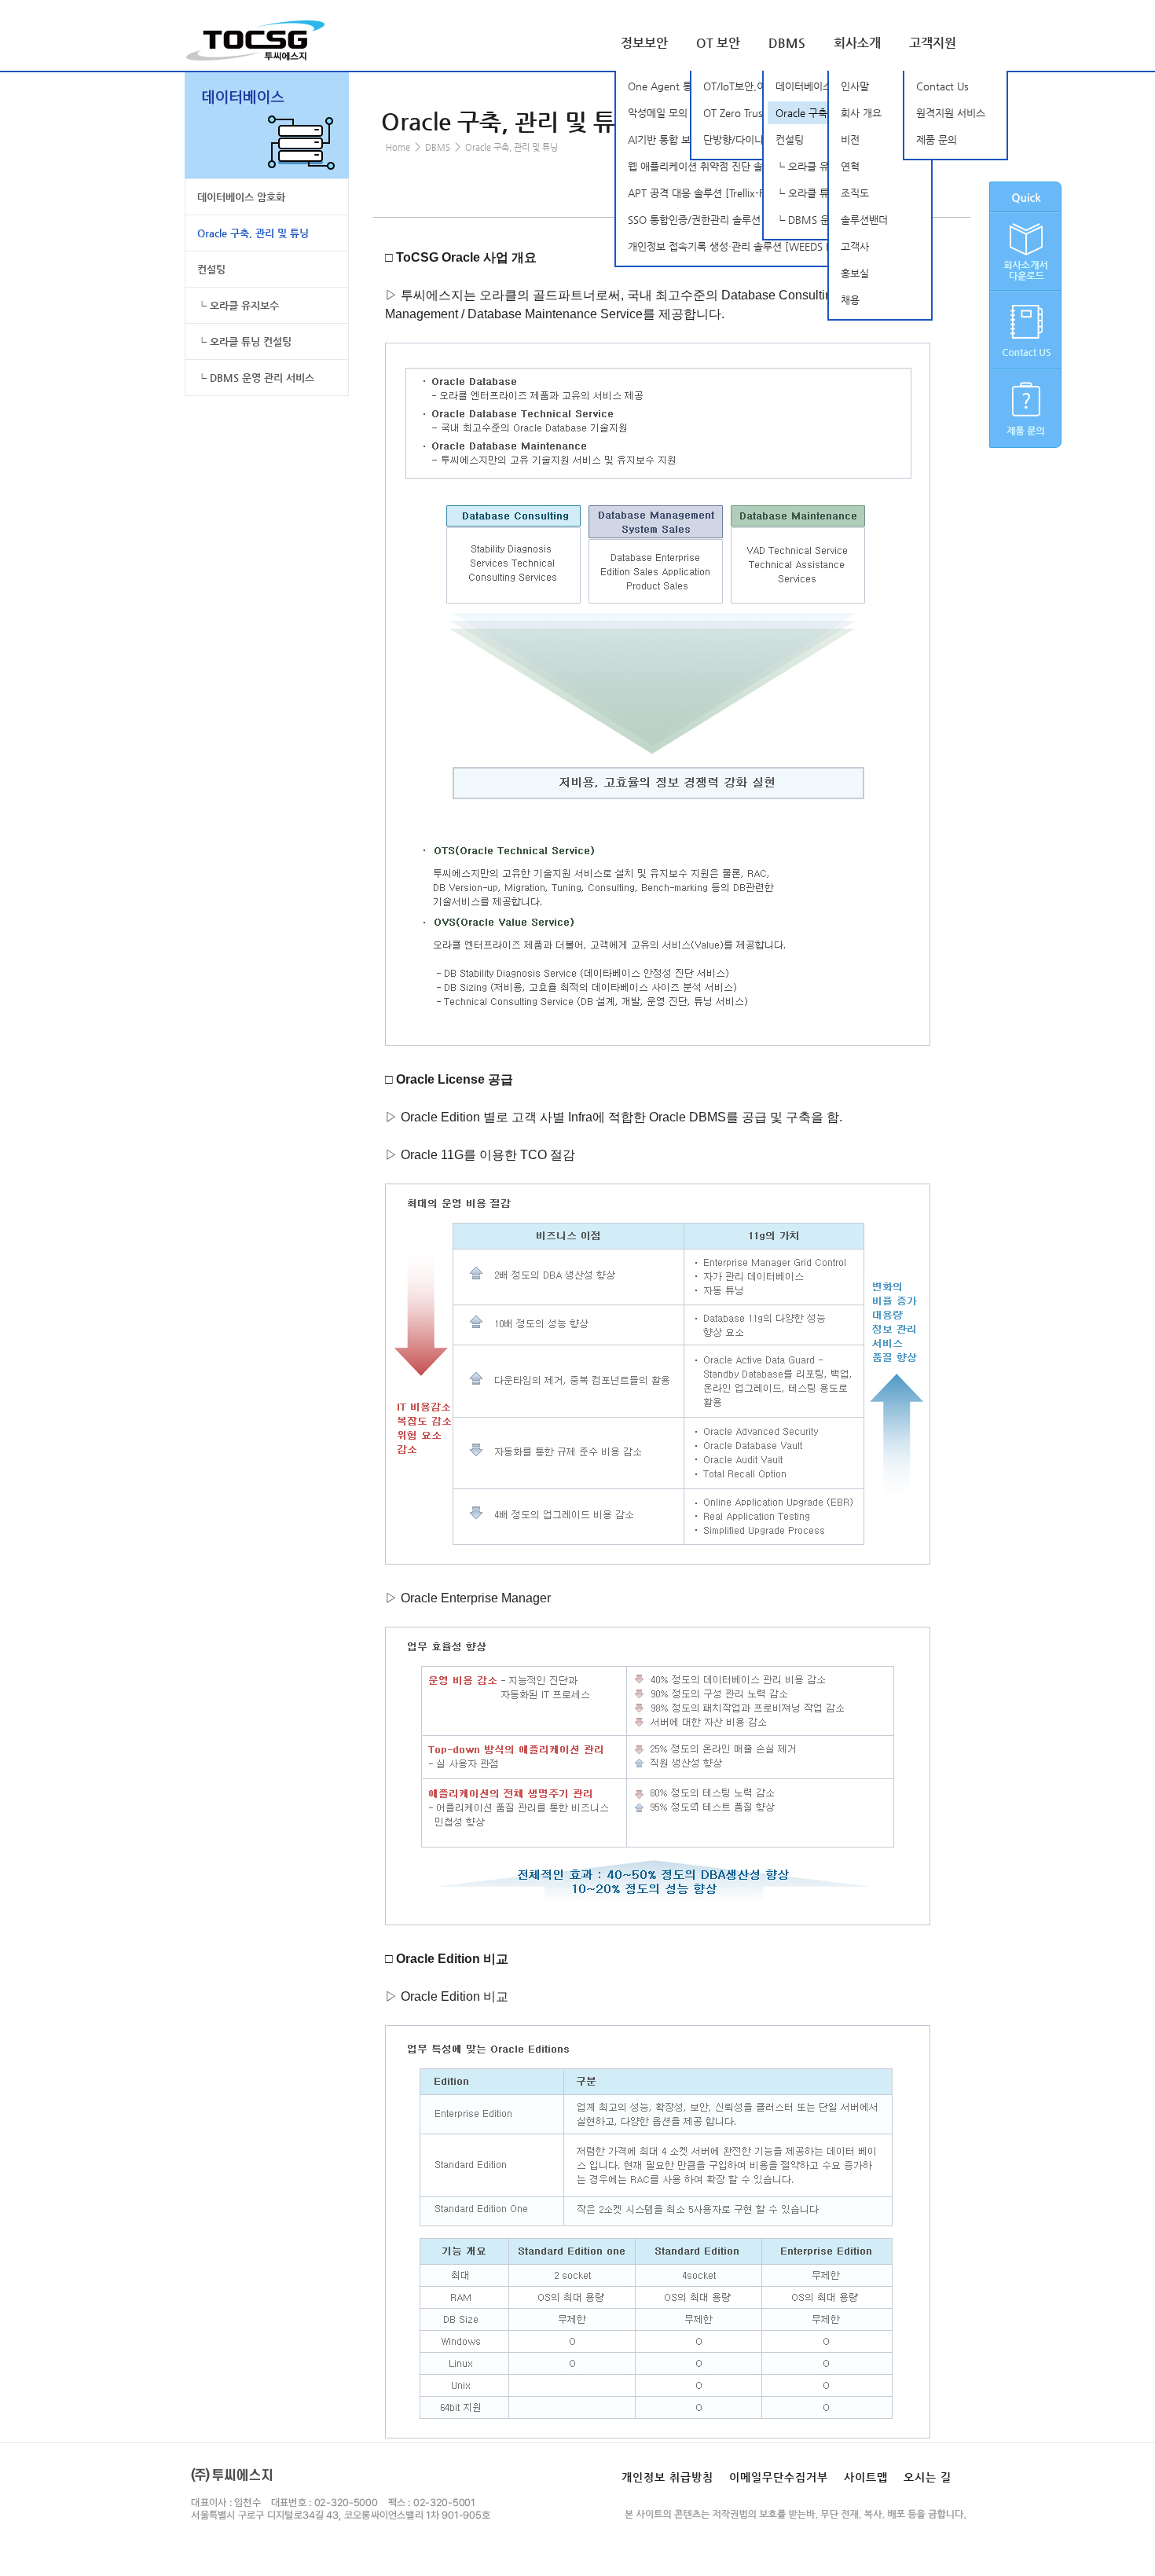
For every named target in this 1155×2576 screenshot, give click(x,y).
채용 (850, 300)
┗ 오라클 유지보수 (238, 305)
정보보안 (644, 43)
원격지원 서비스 (951, 113)
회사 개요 (861, 113)
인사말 (855, 86)
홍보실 (855, 273)
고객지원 (933, 43)
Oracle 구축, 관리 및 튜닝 (253, 233)
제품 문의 (937, 139)
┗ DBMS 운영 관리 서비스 (256, 378)
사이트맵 (866, 2477)
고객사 (855, 246)
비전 (850, 139)
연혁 (850, 166)
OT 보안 (718, 43)
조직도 (855, 193)
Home (398, 147)
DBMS (787, 43)
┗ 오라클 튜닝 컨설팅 (244, 341)
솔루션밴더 (864, 220)
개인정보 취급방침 (667, 2477)
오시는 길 (928, 2477)
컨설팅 (211, 269)
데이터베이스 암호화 (241, 197)
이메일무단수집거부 (779, 2477)
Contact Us (942, 86)
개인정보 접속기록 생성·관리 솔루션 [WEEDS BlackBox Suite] (763, 246)
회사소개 (857, 43)
